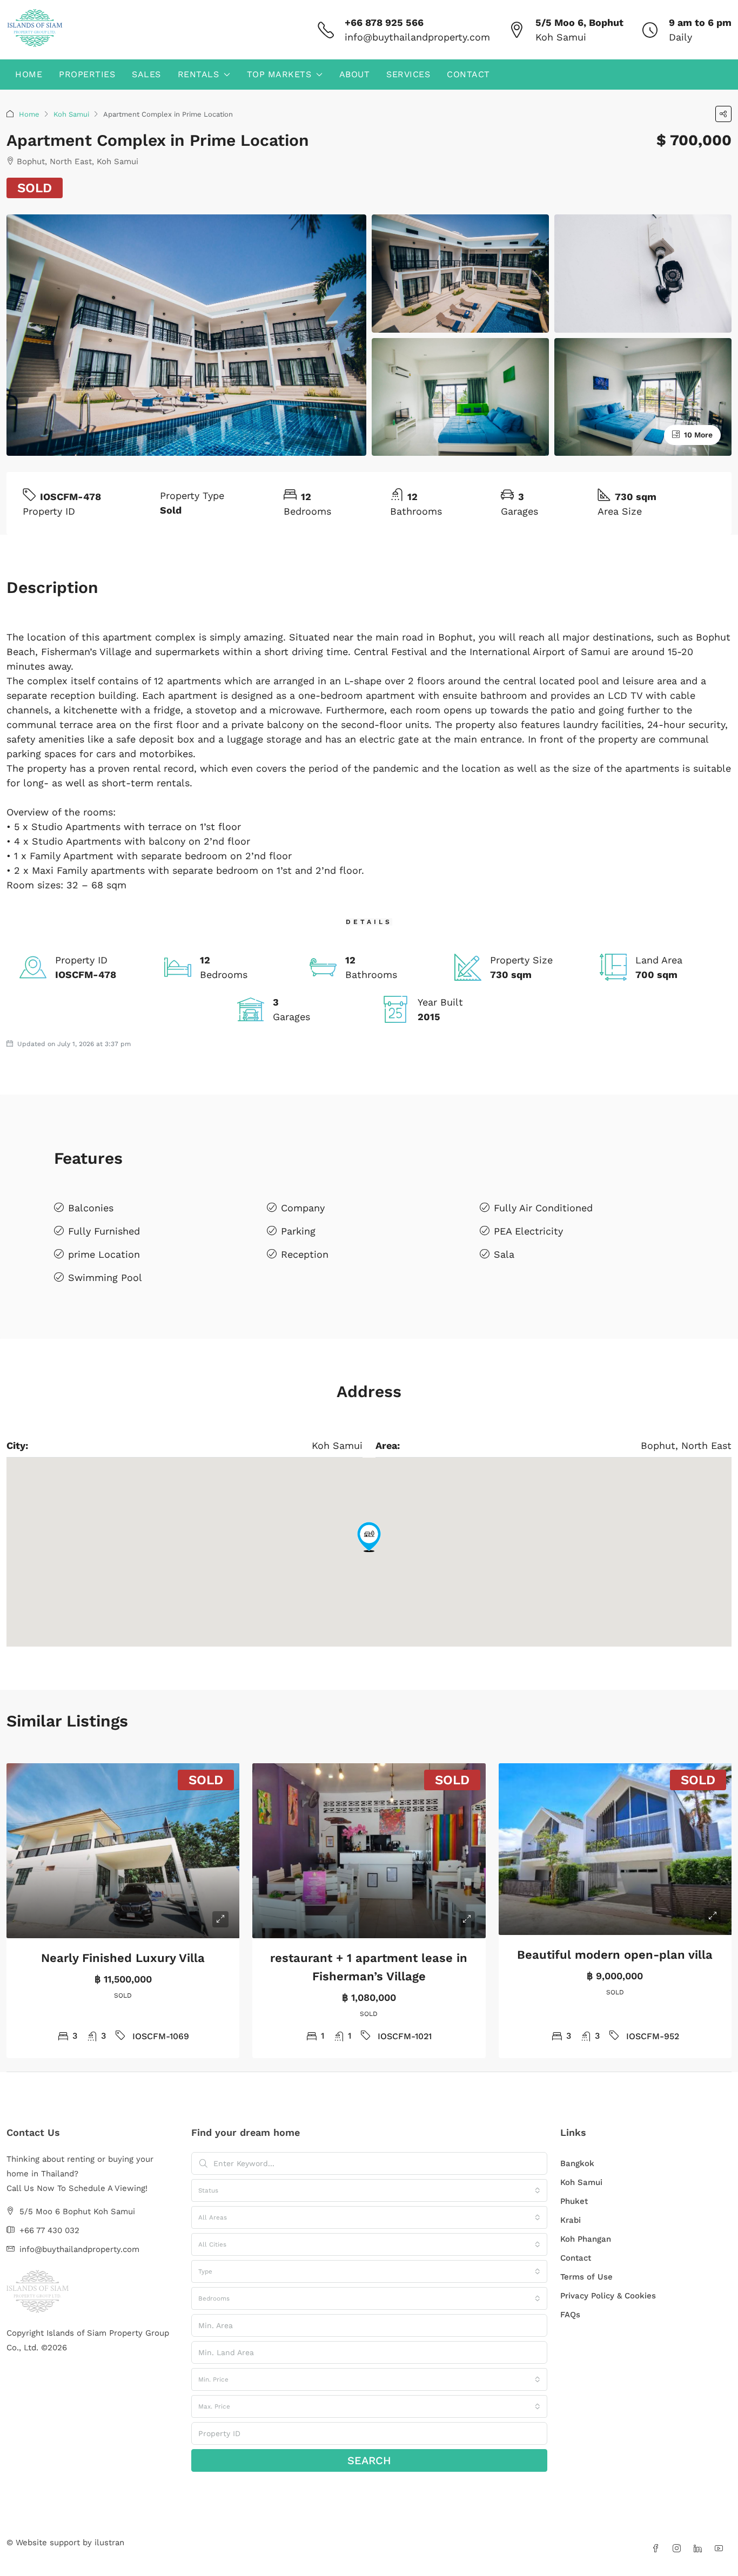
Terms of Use (586, 2277)
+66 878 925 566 (384, 22)
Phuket (574, 2201)
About (355, 74)
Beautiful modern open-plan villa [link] (615, 1955)
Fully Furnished (104, 1231)
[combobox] (369, 2190)
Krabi (571, 2220)
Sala (504, 1254)
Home (29, 74)
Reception (305, 1254)
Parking (298, 1231)
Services (408, 74)
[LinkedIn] (700, 2549)
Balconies (91, 1208)
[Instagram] (679, 2549)
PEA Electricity (528, 1231)
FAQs (570, 2315)
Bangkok (577, 2163)
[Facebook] (658, 2549)
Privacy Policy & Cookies (608, 2296)
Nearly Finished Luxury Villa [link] (123, 1958)
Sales (146, 74)
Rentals (199, 74)
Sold (35, 188)
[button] (723, 114)
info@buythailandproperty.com (417, 37)
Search (369, 2460)
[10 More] (643, 396)
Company (303, 1208)
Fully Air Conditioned (543, 1208)
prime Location (104, 1254)
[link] (123, 1851)
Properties (87, 74)
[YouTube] (721, 2549)
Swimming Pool (105, 1277)
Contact (468, 74)
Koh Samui (71, 114)
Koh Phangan (586, 2239)
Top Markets (279, 74)
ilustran (109, 2543)
